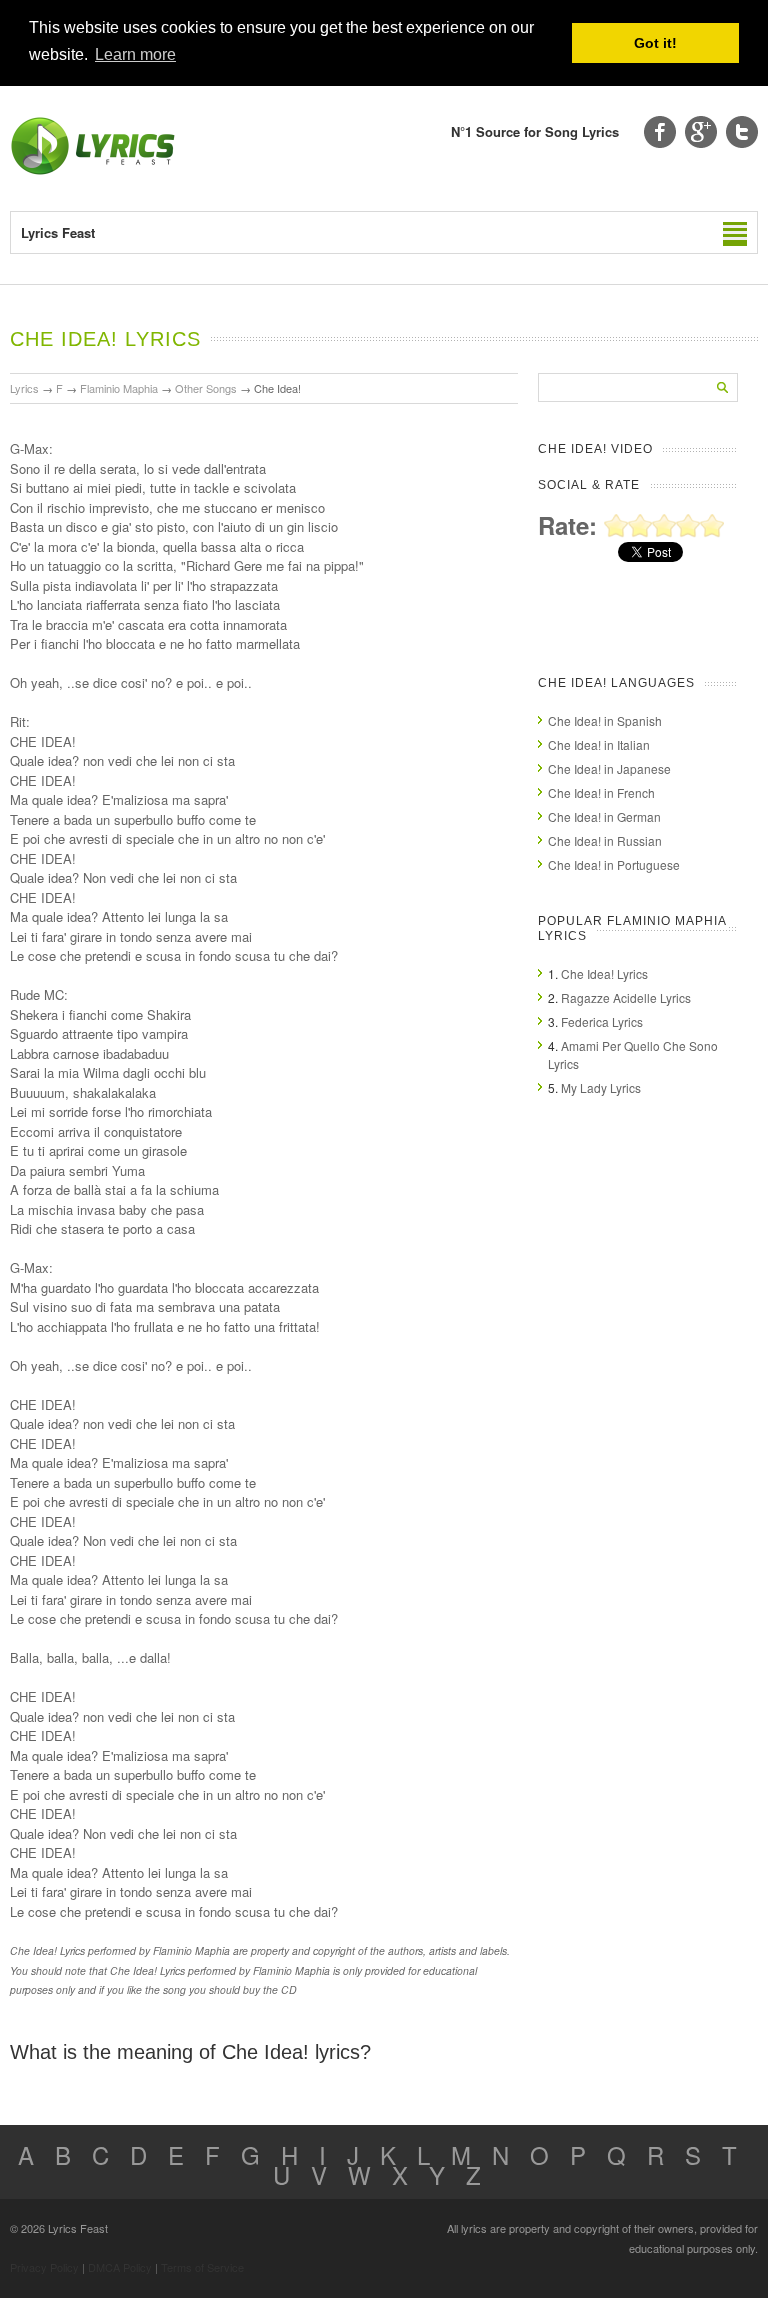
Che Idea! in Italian (599, 744)
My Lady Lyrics (601, 1087)
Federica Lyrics (602, 1021)
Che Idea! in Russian (605, 840)
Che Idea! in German (604, 816)
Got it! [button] (655, 43)
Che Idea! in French (601, 792)
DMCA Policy (120, 2267)
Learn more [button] (135, 54)
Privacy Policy (44, 2267)
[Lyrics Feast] (93, 170)
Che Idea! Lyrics (604, 973)
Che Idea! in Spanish (605, 720)
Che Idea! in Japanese (609, 768)
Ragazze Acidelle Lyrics (626, 997)
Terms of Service (202, 2267)
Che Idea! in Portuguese (614, 864)
